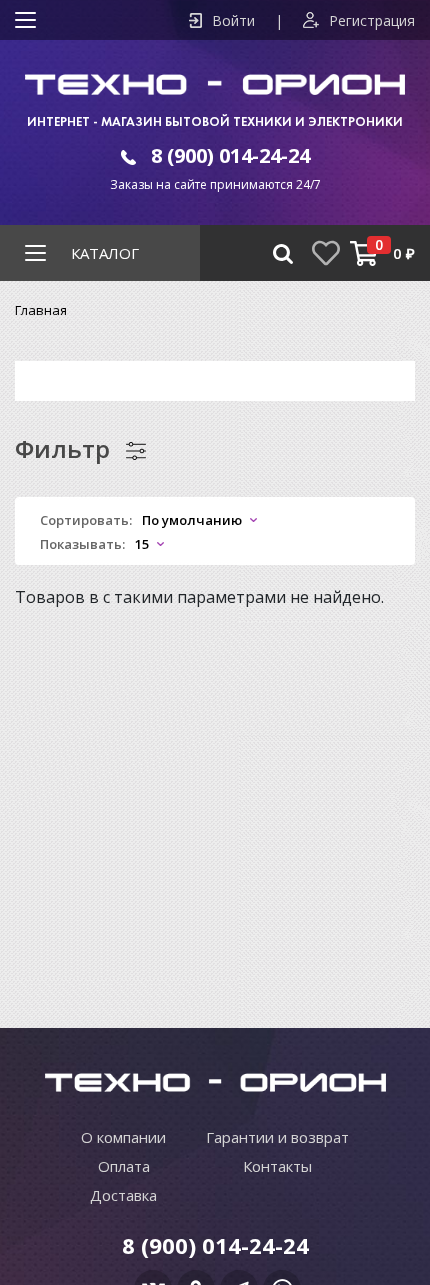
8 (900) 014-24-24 (230, 155)
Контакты (277, 1166)
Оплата (124, 1166)
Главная (41, 310)
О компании (123, 1137)
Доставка (123, 1195)
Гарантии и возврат (277, 1137)
